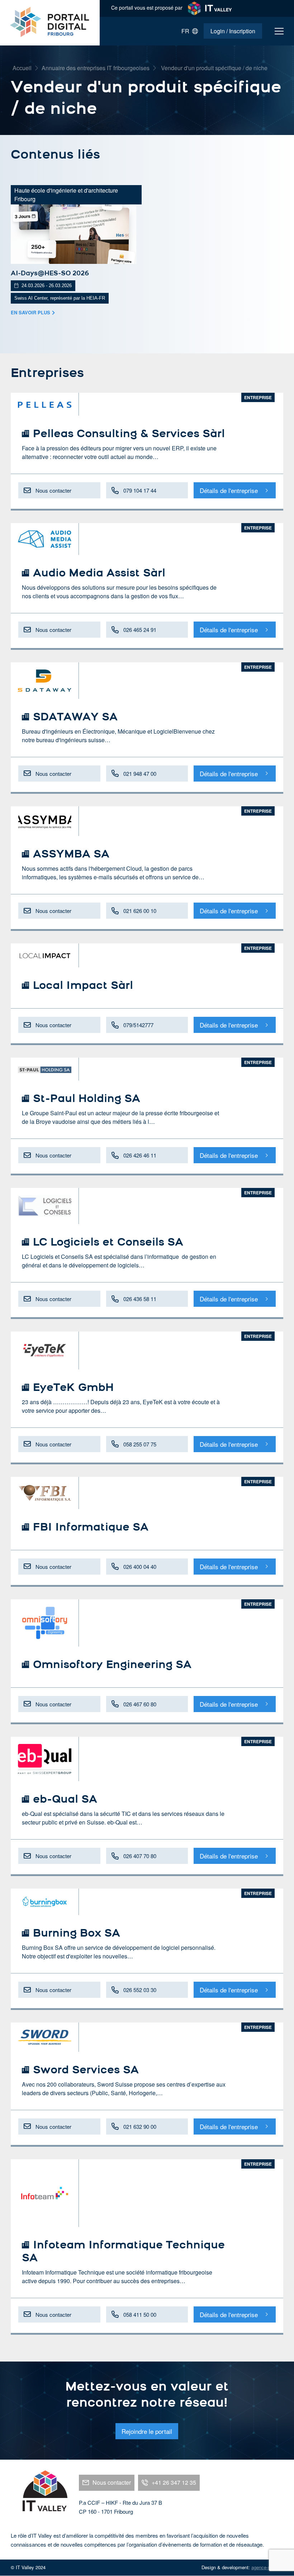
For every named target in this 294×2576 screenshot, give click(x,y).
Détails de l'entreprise (229, 490)
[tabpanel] (73, 251)
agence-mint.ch (267, 2567)
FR (187, 31)
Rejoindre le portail (147, 2431)
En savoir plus (30, 312)
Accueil (22, 68)
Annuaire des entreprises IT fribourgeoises (96, 68)
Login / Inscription (233, 31)
